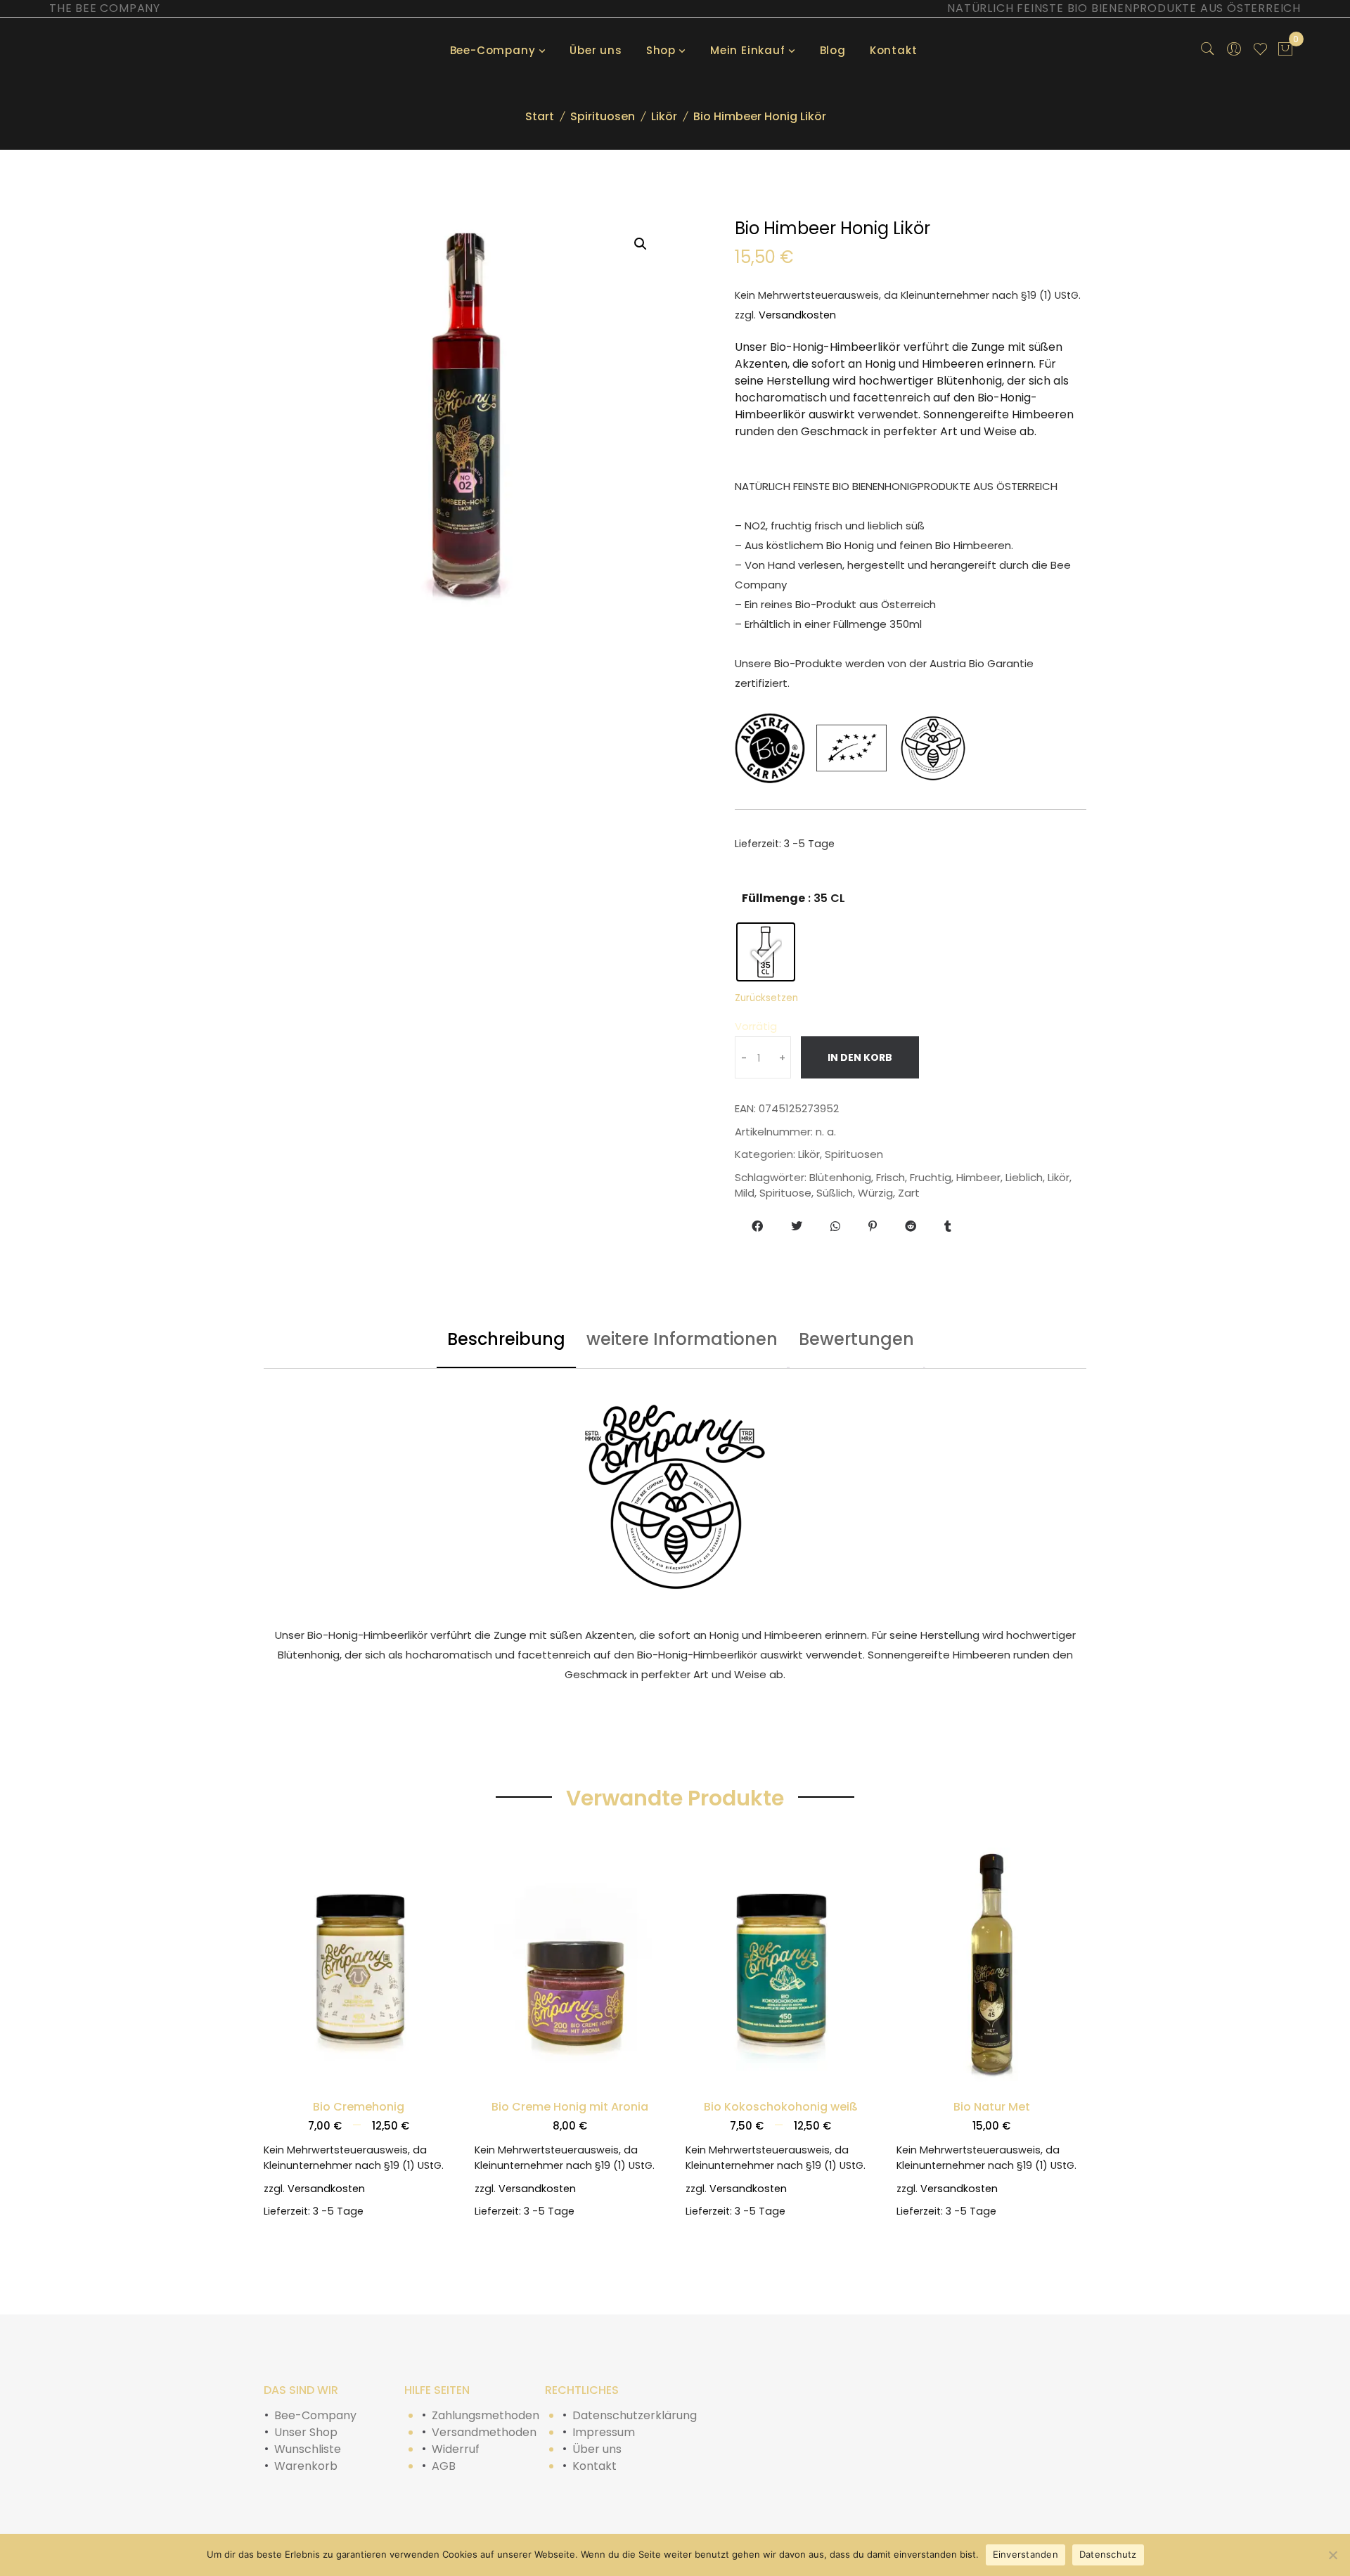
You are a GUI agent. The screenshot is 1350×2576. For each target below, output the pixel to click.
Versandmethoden (484, 2432)
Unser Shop (306, 2432)
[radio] (766, 952)
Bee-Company (493, 50)
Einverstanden (1026, 2554)
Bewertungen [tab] (856, 1339)
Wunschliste (308, 2449)
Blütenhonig (840, 1177)
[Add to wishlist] (280, 2084)
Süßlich (835, 1193)
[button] (641, 244)
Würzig (875, 1193)
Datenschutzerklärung (635, 2415)
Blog (833, 50)
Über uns (596, 50)
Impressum (604, 2432)
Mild (745, 1193)
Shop (661, 50)
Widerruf (456, 2449)
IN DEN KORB (860, 1057)
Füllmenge (773, 898)
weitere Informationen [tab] (682, 1339)
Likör (664, 116)
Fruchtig (931, 1177)
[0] (1285, 51)
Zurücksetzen (766, 998)
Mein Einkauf (748, 50)
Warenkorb (306, 2466)
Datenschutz (1108, 2554)
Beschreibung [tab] (506, 1339)
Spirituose (785, 1193)
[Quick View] (437, 2084)
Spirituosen (603, 116)
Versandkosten (797, 315)
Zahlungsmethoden (486, 2415)
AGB (444, 2466)
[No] (1332, 2555)
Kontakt (894, 50)
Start (540, 116)
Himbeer (978, 1177)
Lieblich (1024, 1177)
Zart (909, 1193)
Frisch (891, 1177)
